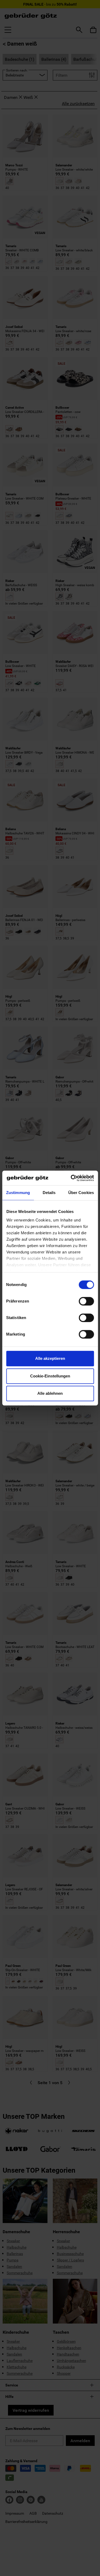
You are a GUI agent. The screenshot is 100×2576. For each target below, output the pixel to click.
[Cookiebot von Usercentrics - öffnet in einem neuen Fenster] (71, 1178)
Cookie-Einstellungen (50, 1376)
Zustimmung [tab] (18, 1193)
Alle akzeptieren (50, 1358)
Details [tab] (49, 1193)
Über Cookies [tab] (81, 1193)
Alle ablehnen (50, 1393)
